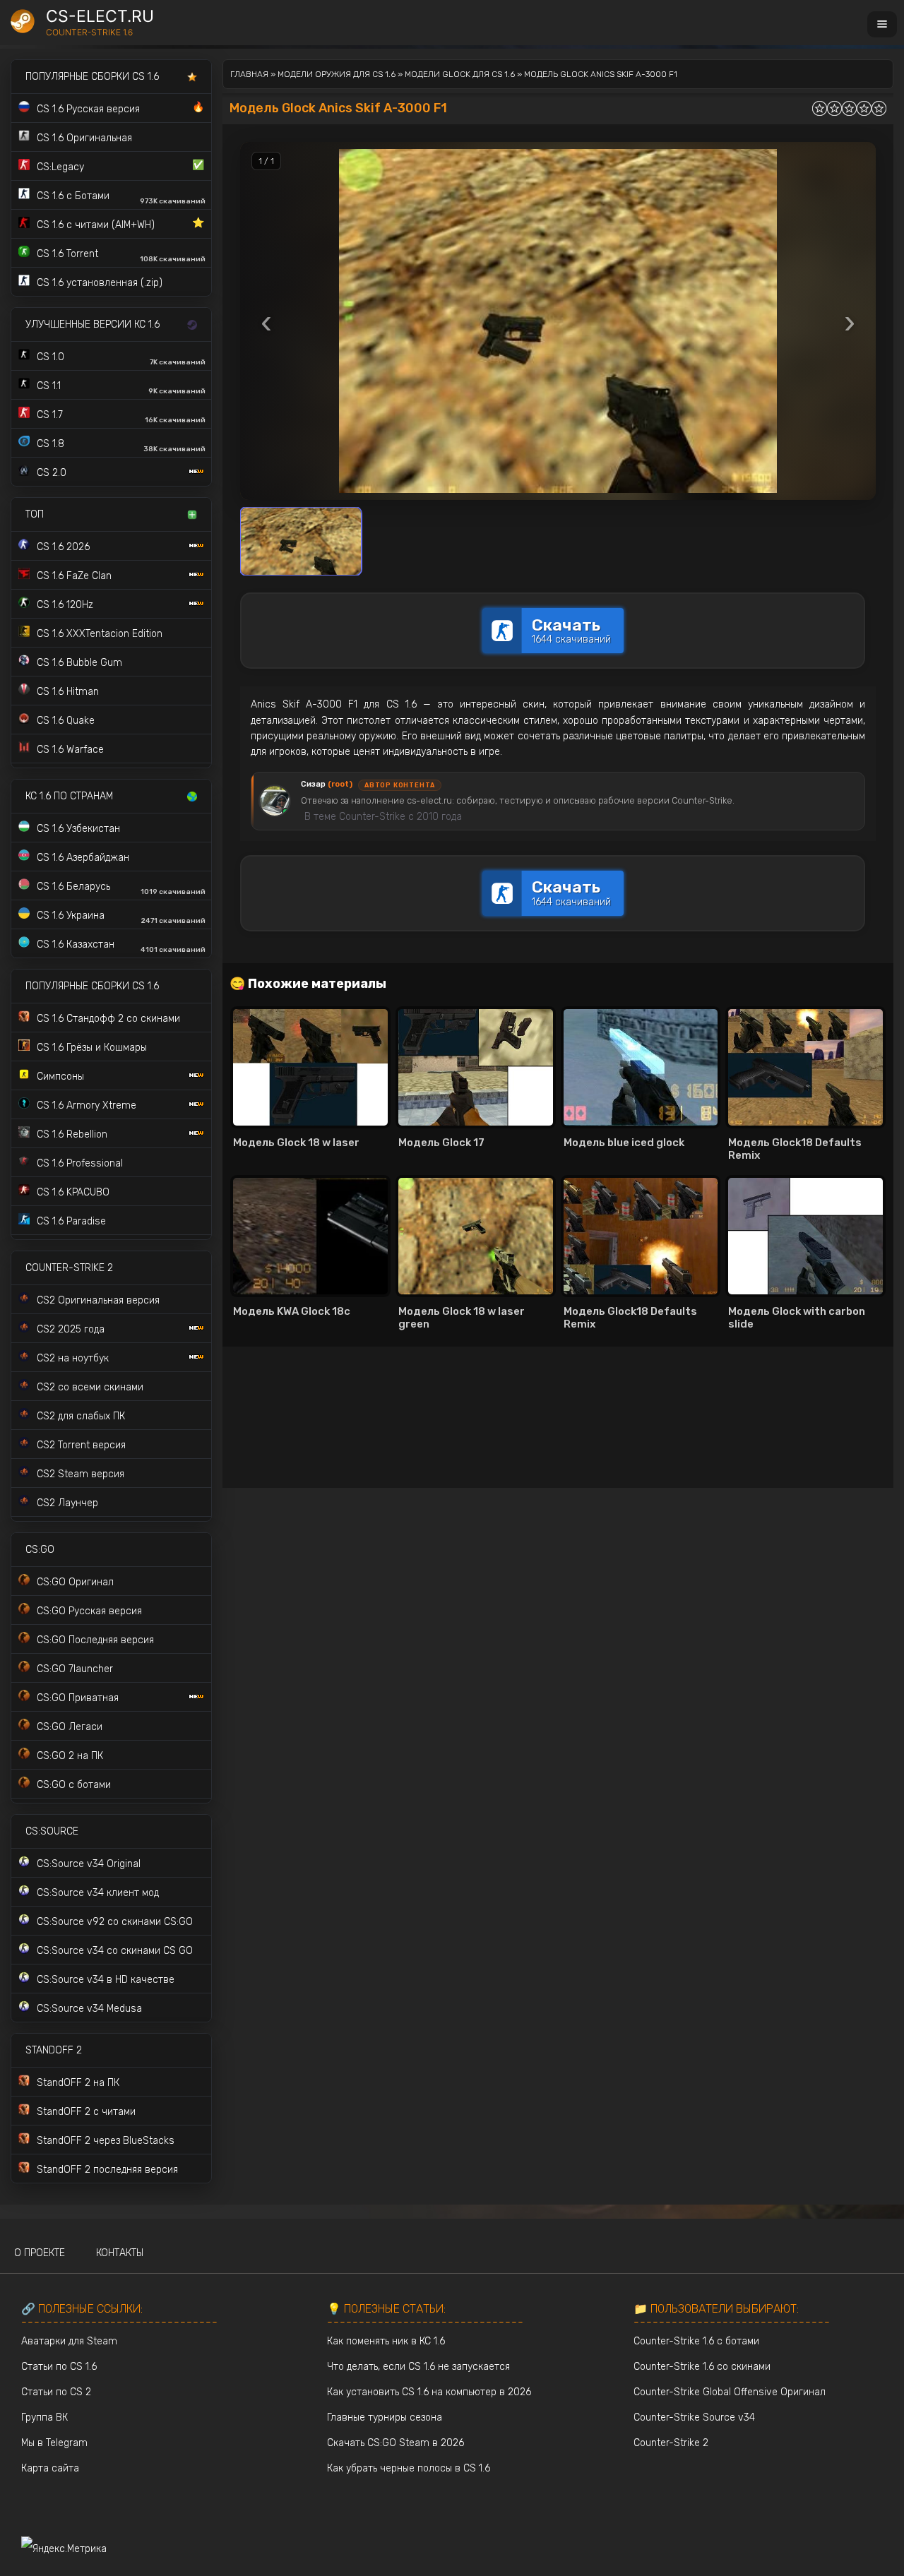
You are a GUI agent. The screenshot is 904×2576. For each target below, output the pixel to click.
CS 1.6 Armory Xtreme (87, 1105)
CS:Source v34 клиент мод (98, 1893)
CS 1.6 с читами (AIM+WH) (120, 224)
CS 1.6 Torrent (121, 256)
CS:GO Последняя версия (95, 1640)
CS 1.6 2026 (63, 547)
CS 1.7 (121, 417)
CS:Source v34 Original (89, 1864)
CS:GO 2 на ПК (70, 1756)
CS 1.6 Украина (121, 917)
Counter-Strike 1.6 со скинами (702, 2367)
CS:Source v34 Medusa (89, 2009)
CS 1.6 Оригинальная (84, 138)
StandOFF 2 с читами (86, 2112)
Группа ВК (44, 2417)
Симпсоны (60, 1077)
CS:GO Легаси (70, 1727)
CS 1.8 (121, 446)
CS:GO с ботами (74, 1785)
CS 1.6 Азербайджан (83, 858)
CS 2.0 (52, 473)
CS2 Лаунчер (67, 1503)
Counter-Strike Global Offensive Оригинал (730, 2392)
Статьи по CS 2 (56, 2392)
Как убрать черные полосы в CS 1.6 (409, 2468)
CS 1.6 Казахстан (121, 946)
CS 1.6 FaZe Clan (74, 576)
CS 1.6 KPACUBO (73, 1192)
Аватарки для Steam (69, 2341)
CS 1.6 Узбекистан (78, 829)
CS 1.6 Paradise (71, 1221)
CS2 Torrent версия (81, 1445)
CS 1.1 (121, 388)
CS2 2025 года (71, 1329)
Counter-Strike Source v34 (694, 2417)
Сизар (327, 784)
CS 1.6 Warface (70, 750)
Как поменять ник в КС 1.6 (386, 2341)
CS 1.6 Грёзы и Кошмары (92, 1048)
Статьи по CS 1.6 (59, 2367)
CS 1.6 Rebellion (72, 1134)
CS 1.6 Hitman (68, 692)
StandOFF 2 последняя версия (107, 2170)
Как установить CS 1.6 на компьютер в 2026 (429, 2392)
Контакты (120, 2253)
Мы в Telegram (54, 2443)
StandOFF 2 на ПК (78, 2083)
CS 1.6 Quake (66, 721)
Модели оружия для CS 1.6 (337, 74)
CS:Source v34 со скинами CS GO (115, 1951)
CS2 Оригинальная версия (98, 1300)
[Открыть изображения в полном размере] (558, 321)
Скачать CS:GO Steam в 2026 (395, 2443)
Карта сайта (50, 2468)
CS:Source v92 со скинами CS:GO (115, 1922)
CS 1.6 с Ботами (121, 198)
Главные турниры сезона (385, 2417)
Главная (249, 74)
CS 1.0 (121, 359)
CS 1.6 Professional (80, 1163)
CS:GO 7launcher (75, 1669)
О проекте (40, 2253)
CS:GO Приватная (78, 1698)
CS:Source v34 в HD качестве (106, 1980)
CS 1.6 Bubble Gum (79, 663)
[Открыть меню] (882, 24)
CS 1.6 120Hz (65, 605)
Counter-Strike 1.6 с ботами (696, 2341)
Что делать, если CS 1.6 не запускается (418, 2367)
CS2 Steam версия (81, 1474)
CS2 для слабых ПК (81, 1416)
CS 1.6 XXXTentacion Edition (100, 634)
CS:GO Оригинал (75, 1582)
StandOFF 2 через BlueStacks (106, 2141)
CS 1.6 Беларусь (121, 888)
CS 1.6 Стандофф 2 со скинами (108, 1019)
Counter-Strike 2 (671, 2443)
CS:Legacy (120, 166)
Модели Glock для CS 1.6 (460, 74)
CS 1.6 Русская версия (120, 108)
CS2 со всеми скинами (90, 1387)
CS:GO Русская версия (89, 1611)
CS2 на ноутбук (73, 1358)
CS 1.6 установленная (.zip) (100, 283)
